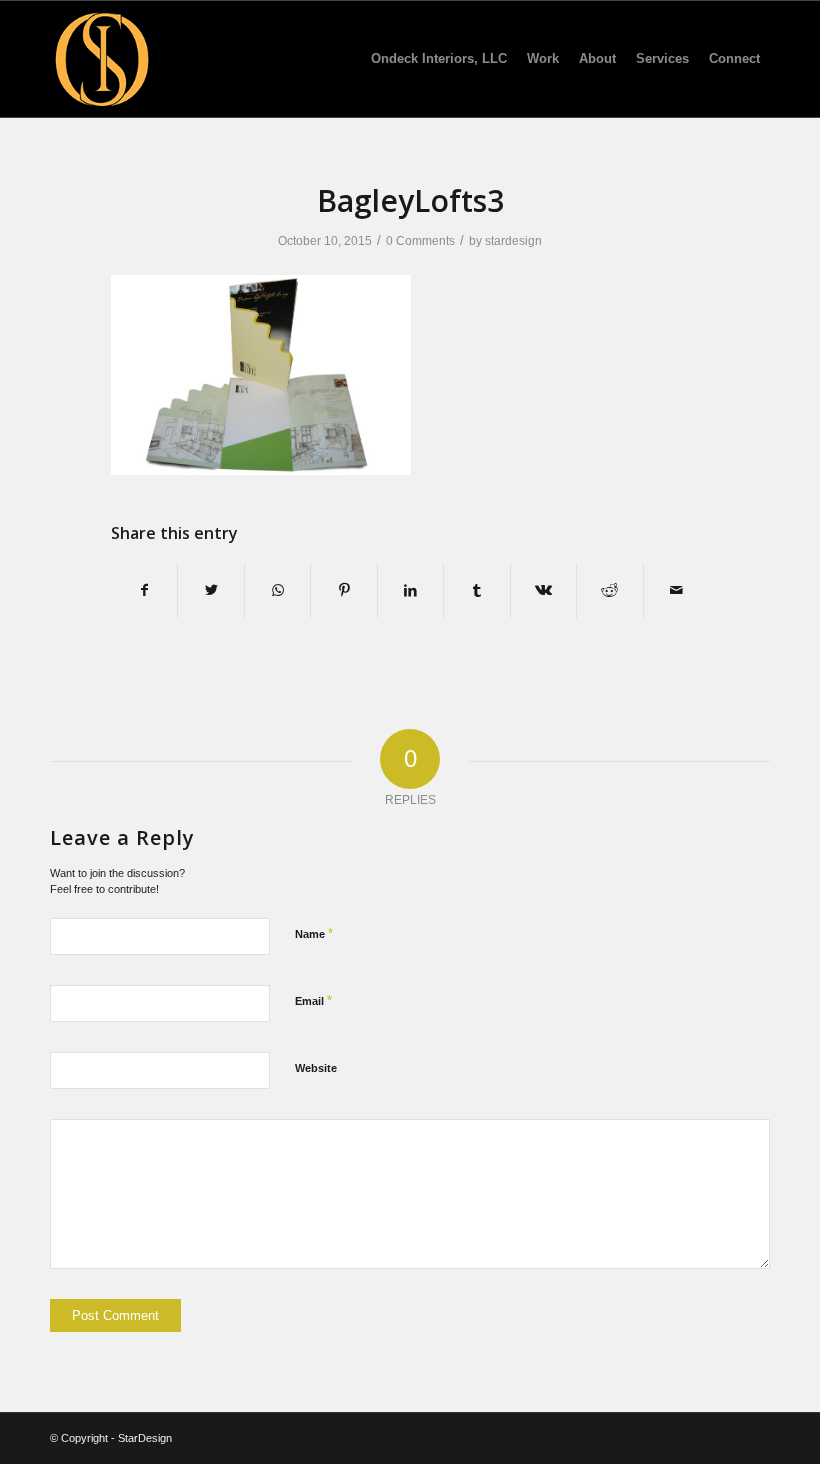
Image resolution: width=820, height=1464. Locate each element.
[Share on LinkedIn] (410, 590)
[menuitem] (439, 59)
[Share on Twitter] (210, 590)
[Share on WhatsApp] (277, 590)
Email (313, 1000)
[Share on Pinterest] (343, 590)
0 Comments (420, 241)
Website (316, 1068)
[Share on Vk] (543, 590)
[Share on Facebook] (144, 590)
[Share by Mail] (677, 590)
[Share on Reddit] (609, 590)
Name (314, 933)
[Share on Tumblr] (476, 590)
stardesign (513, 241)
